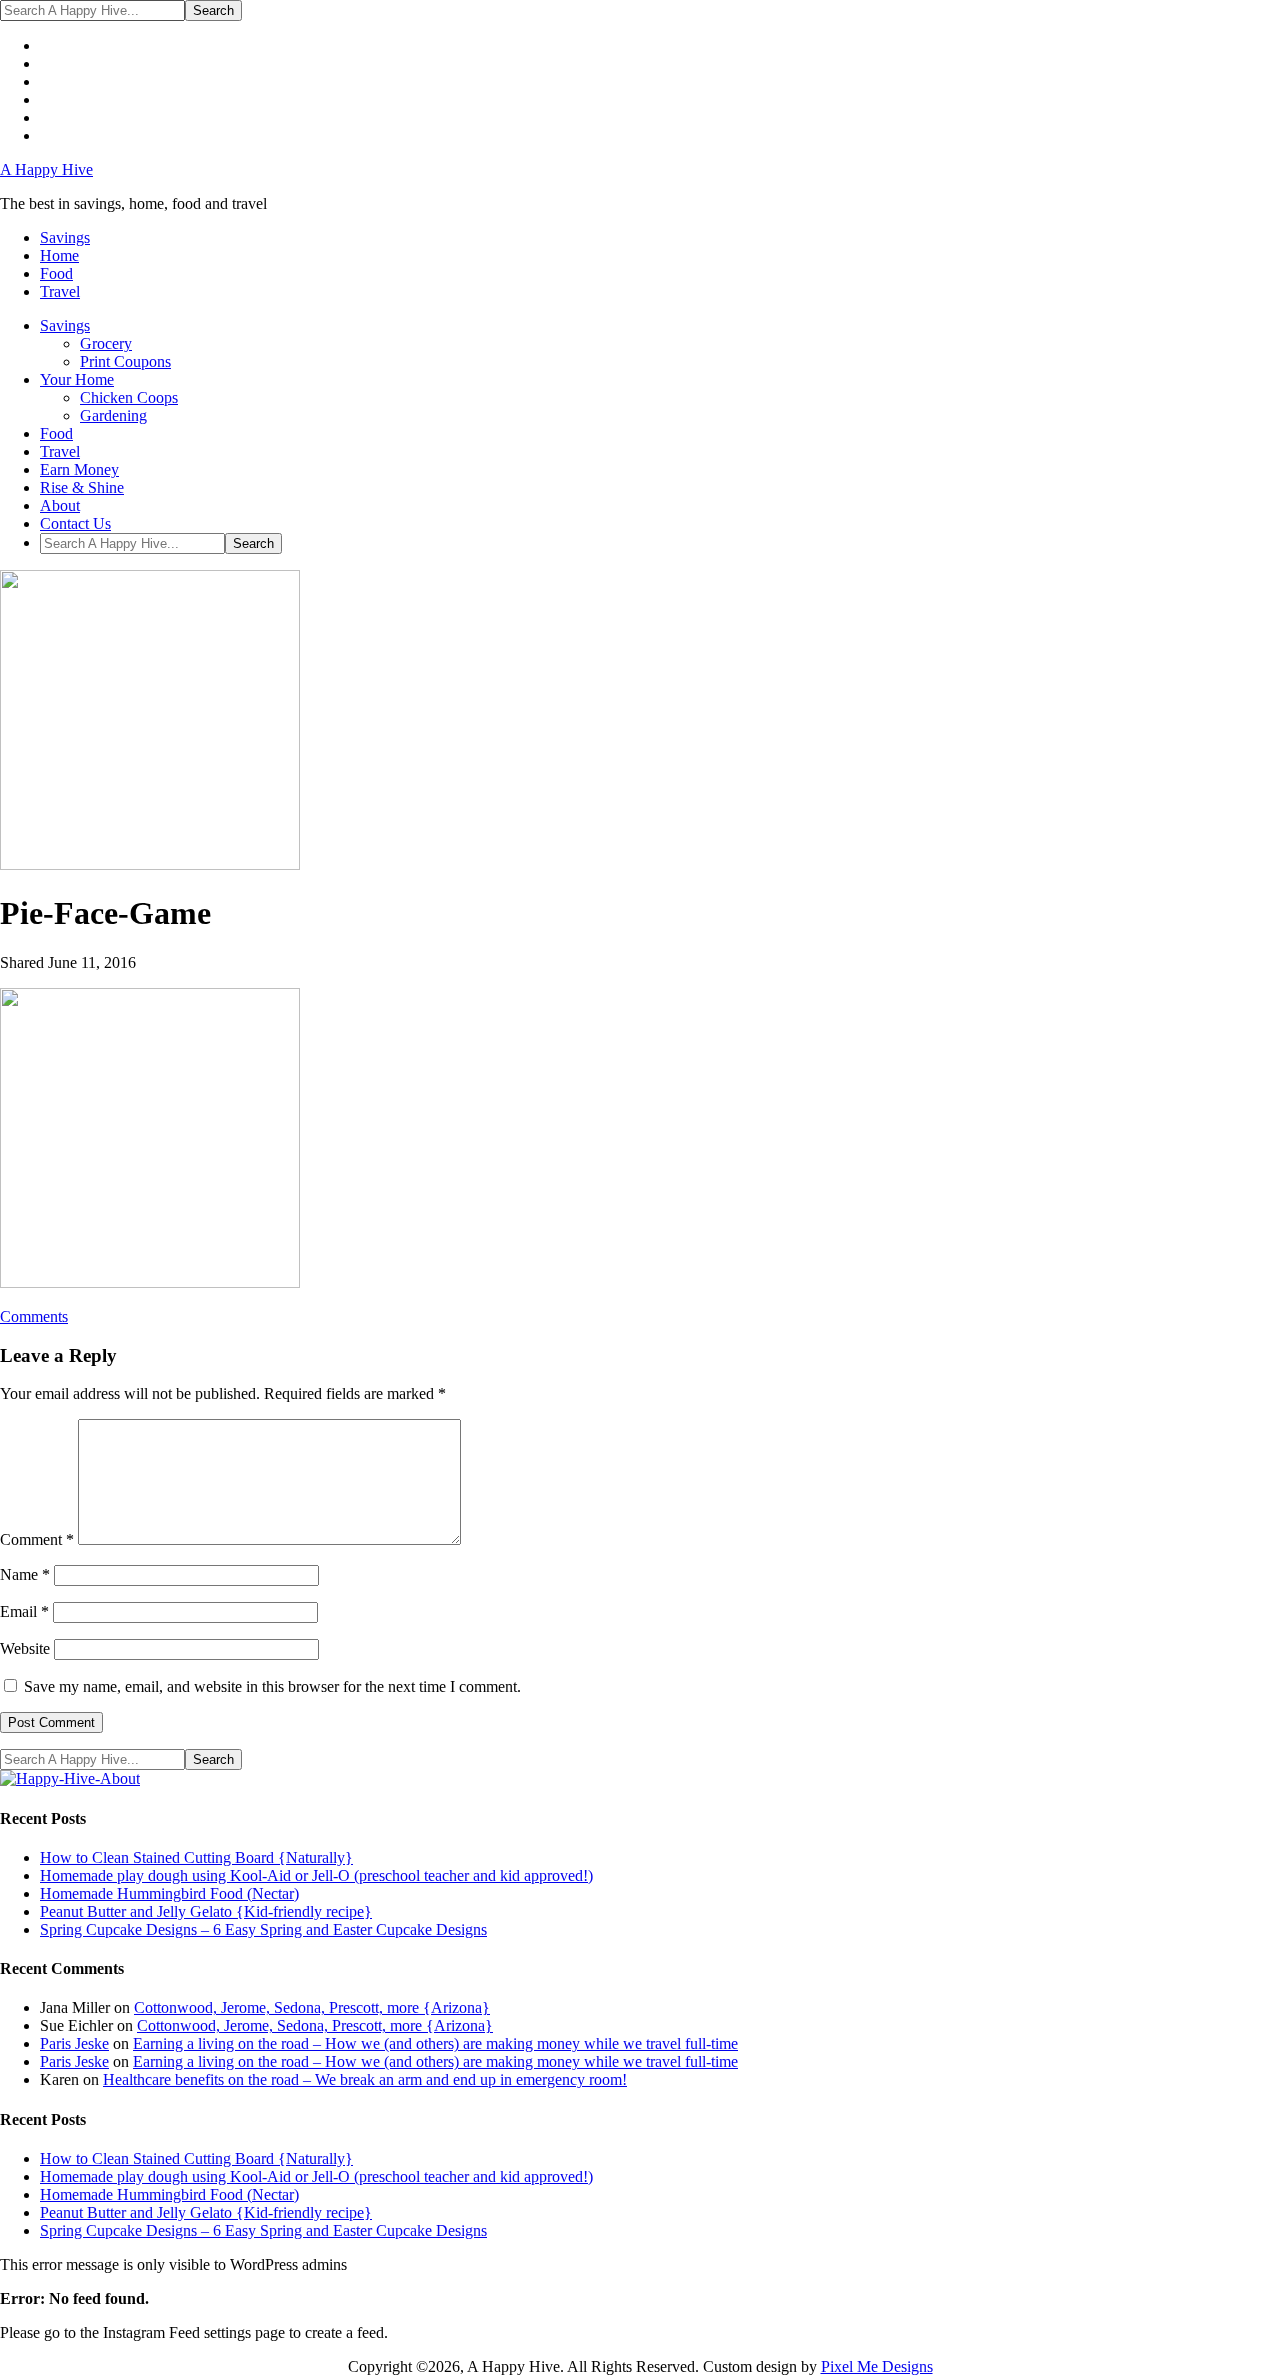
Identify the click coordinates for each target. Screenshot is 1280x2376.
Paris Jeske (74, 2043)
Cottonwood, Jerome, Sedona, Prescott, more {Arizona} (312, 2007)
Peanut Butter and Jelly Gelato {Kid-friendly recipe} (206, 1911)
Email (24, 1611)
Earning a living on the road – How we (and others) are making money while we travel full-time (435, 2043)
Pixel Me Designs (877, 2366)
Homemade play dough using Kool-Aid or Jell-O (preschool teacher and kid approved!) (316, 1875)
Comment (37, 1539)
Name (25, 1574)
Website (25, 1648)
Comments (34, 1316)
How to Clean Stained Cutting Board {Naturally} (196, 1857)
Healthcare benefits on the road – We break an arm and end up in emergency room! (365, 2079)
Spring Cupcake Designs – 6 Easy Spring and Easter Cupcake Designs (263, 1929)
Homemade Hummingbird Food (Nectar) (169, 1893)
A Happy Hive (46, 169)
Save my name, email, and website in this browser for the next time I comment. (272, 1686)
